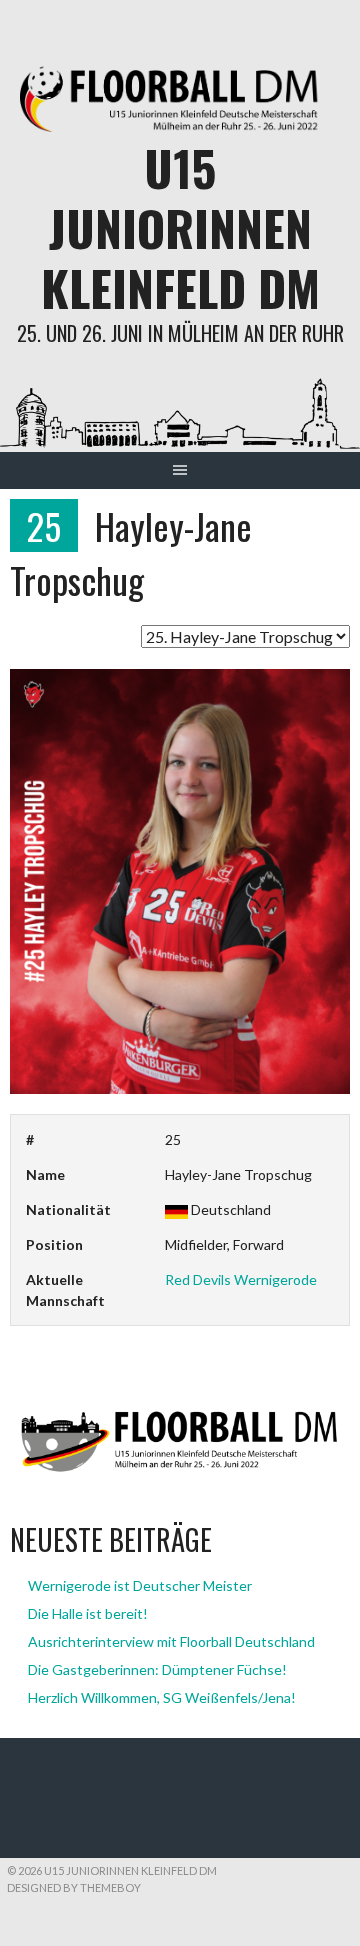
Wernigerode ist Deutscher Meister (140, 1585)
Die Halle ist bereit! (88, 1613)
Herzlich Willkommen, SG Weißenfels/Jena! (162, 1697)
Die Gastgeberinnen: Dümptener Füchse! (157, 1669)
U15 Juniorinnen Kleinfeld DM (180, 227)
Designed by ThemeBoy (74, 1887)
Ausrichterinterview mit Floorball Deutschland (171, 1641)
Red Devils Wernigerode (241, 1279)
